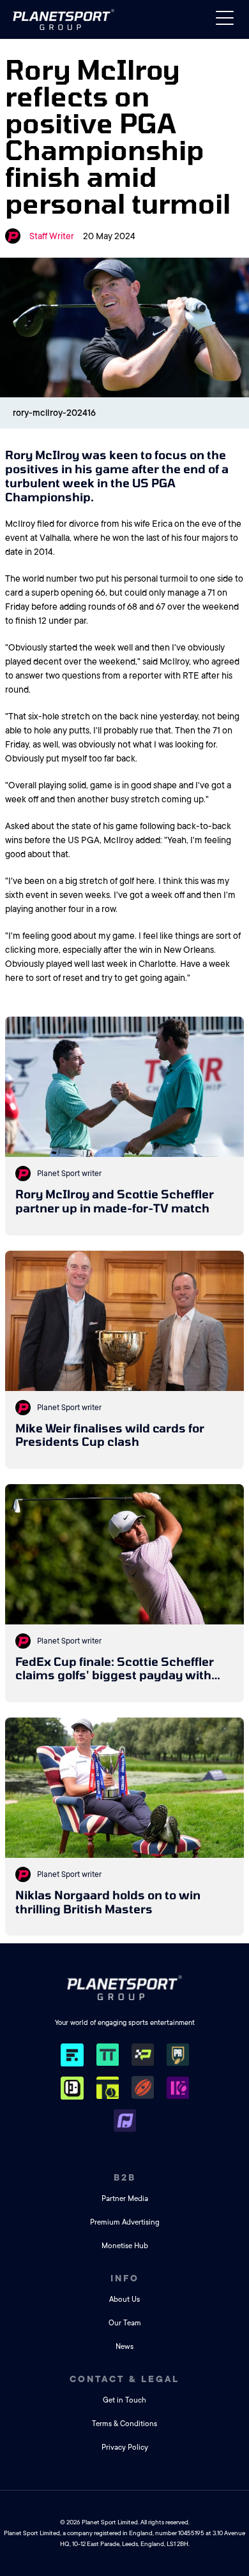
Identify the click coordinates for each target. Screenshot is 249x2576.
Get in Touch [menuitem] (124, 2400)
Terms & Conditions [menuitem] (124, 2424)
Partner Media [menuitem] (125, 2199)
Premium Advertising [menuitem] (125, 2222)
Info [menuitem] (125, 2278)
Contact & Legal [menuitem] (124, 2379)
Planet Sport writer (69, 1174)
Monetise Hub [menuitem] (125, 2246)
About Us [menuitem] (124, 2300)
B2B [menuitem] (125, 2177)
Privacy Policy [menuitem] (125, 2447)
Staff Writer (52, 236)
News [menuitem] (124, 2347)
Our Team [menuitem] (125, 2323)
